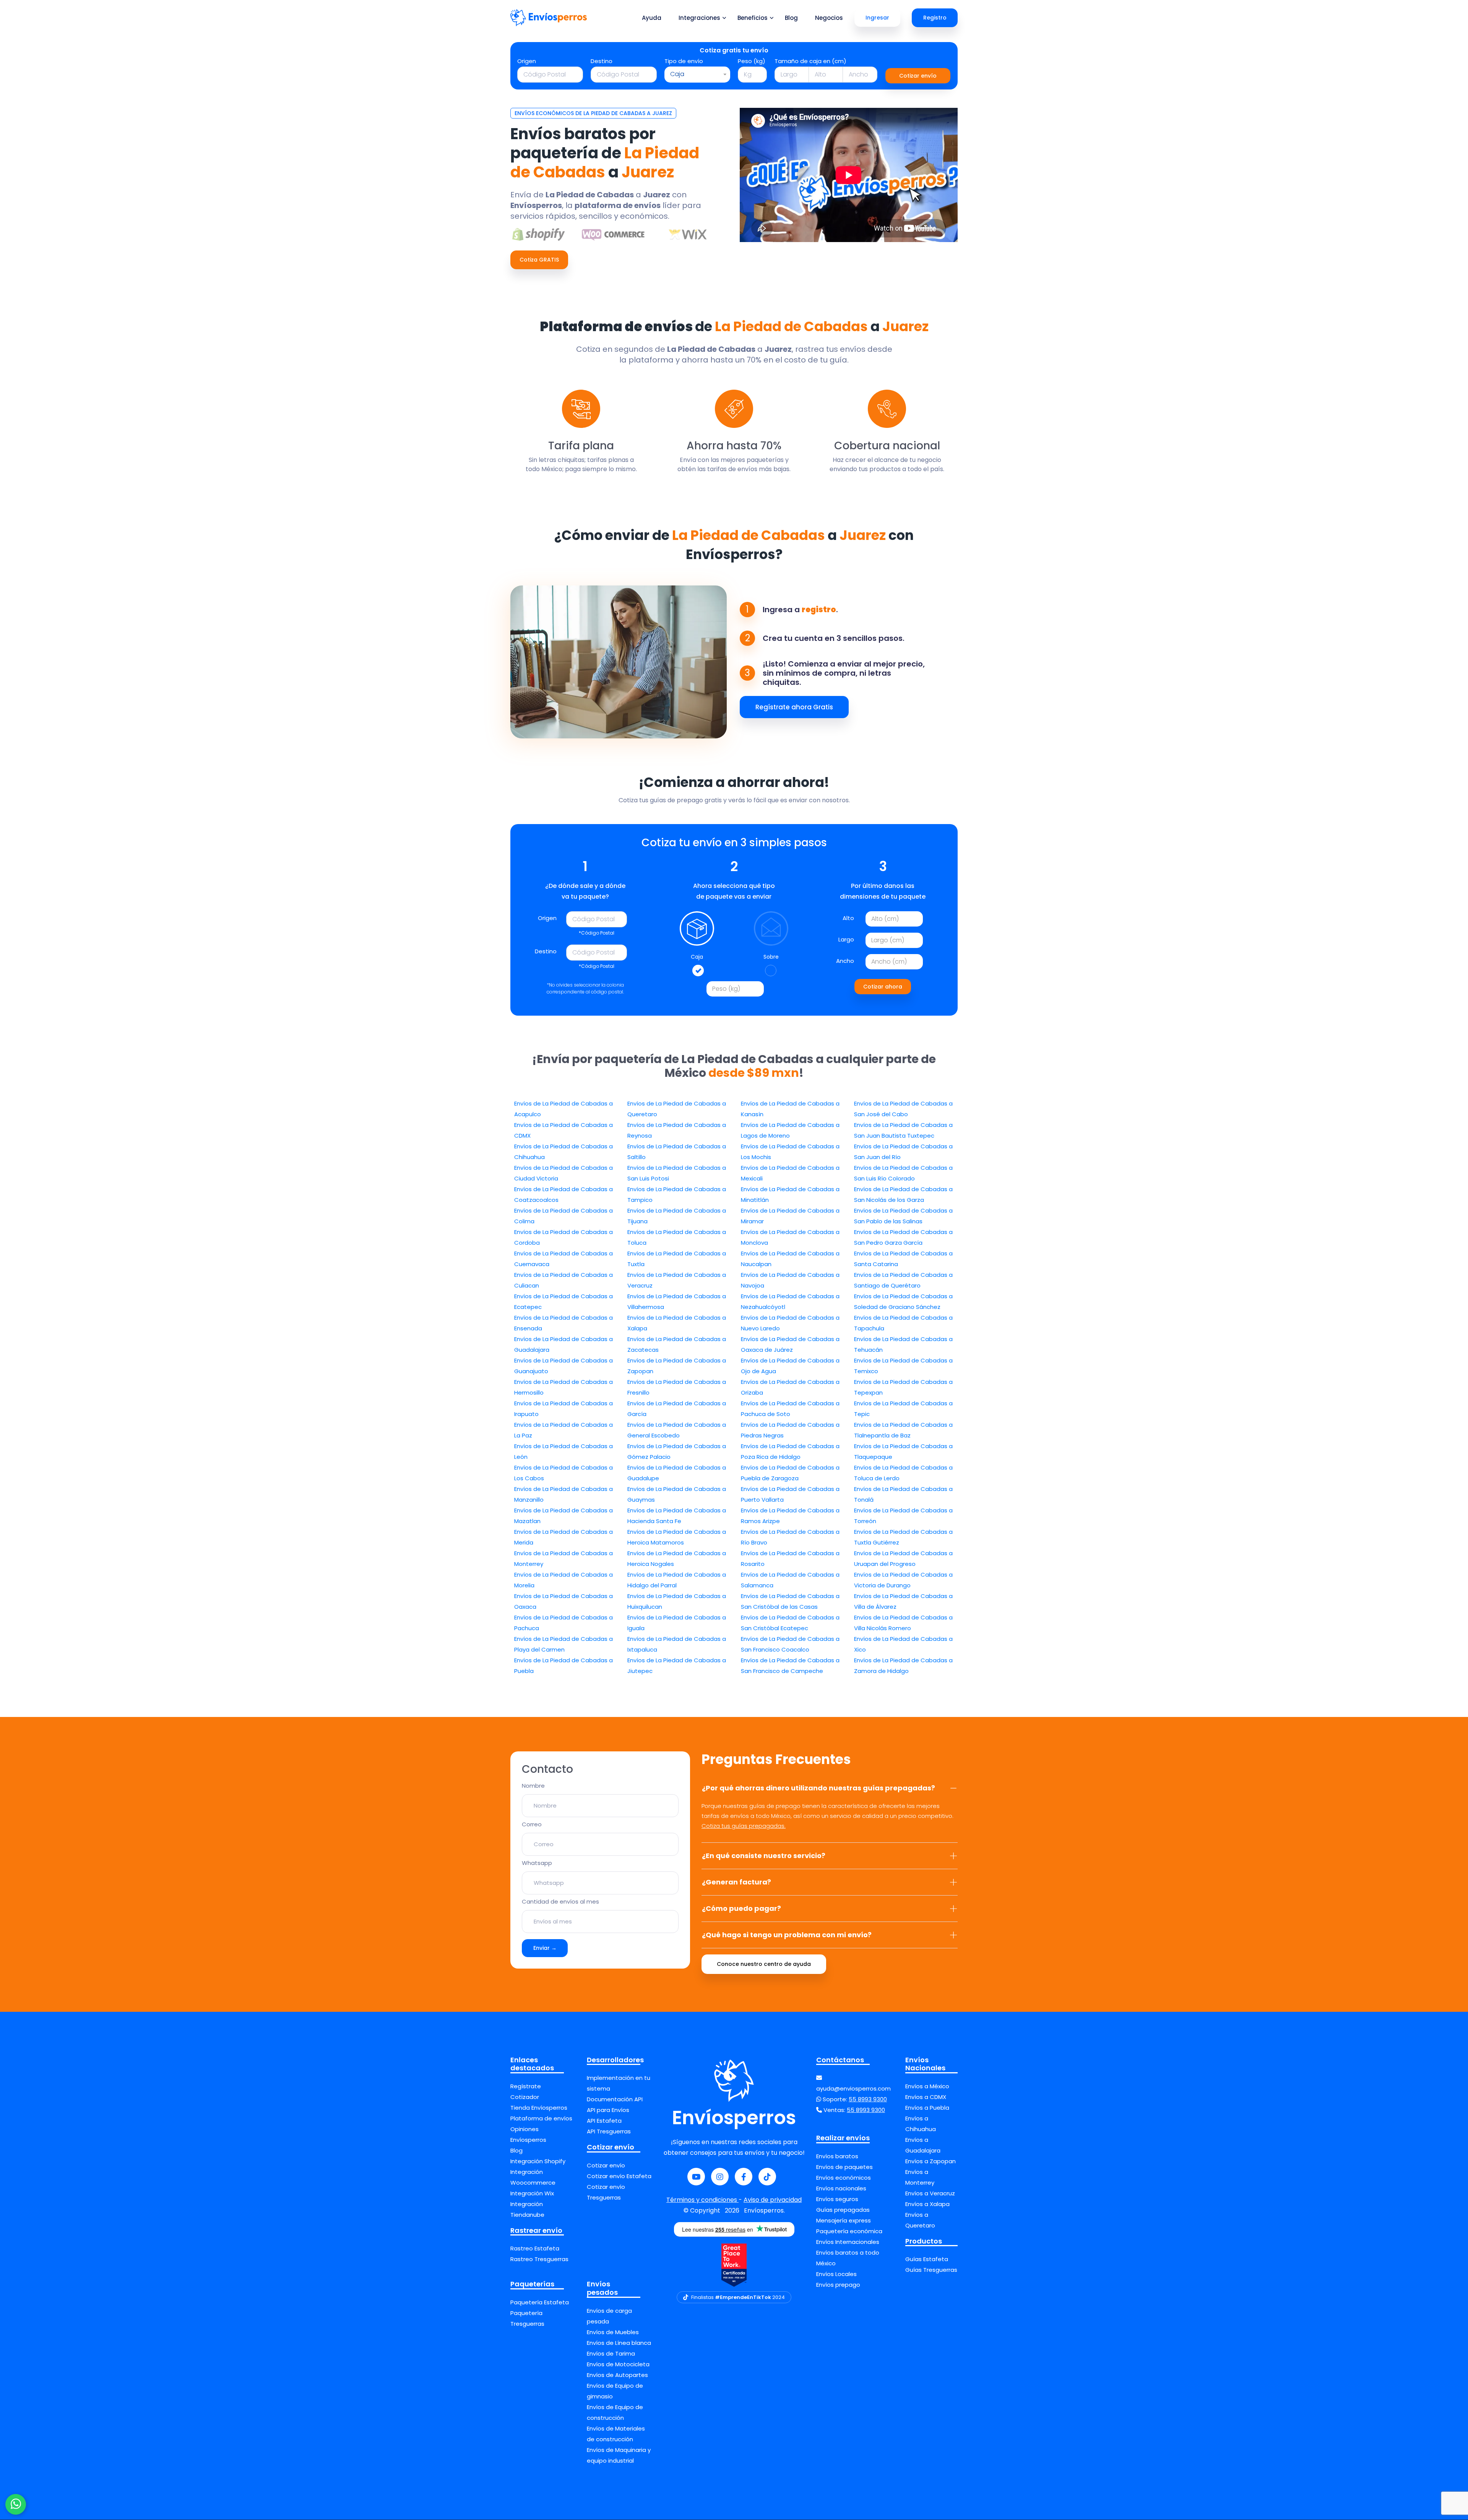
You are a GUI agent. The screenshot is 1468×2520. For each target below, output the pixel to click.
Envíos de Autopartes (617, 2375)
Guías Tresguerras (931, 2270)
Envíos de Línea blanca (619, 2343)
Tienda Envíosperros (539, 2108)
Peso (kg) (752, 61)
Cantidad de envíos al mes (560, 1901)
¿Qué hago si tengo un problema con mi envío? (787, 1935)
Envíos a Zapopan (930, 2161)
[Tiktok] (767, 2177)
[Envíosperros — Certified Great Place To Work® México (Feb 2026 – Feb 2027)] (734, 2265)
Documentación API (615, 2099)
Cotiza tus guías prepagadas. (744, 1826)
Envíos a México (927, 2086)
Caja (697, 957)
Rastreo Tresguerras (539, 2259)
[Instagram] (720, 2177)
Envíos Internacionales (848, 2242)
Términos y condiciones (702, 2200)
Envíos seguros (837, 2199)
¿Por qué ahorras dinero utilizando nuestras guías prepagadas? (818, 1788)
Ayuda (652, 18)
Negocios (829, 18)
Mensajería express (844, 2220)
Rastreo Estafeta (535, 2248)
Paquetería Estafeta (540, 2302)
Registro (935, 18)
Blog (791, 18)
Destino (602, 61)
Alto (848, 918)
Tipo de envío (684, 61)
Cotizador (525, 2097)
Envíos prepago (838, 2285)
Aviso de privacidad (773, 2200)
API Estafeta (604, 2121)
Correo (532, 1824)
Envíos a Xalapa (927, 2204)
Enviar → (545, 1948)
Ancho (845, 961)
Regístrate (526, 2086)
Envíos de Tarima (611, 2353)
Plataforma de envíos (541, 2118)
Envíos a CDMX (926, 2097)
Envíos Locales (836, 2274)
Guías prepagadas (843, 2210)
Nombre (533, 1786)
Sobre (771, 957)
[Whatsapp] (16, 2504)
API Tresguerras (609, 2131)
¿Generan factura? (736, 1882)
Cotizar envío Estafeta (619, 2176)
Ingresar (877, 18)
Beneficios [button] (753, 18)
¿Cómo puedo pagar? (741, 1908)
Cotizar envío (918, 76)
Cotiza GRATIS (539, 260)
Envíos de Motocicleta (618, 2364)
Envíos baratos (837, 2156)
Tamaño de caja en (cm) (810, 61)
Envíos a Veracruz (930, 2193)
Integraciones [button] (699, 18)
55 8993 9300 (868, 2099)
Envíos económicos (844, 2178)
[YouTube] (696, 2177)
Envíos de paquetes (844, 2167)
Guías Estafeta (927, 2259)
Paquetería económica (849, 2231)
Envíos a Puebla (927, 2108)
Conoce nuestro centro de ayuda (764, 1964)
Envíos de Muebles (613, 2332)
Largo (846, 939)
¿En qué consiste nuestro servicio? (764, 1856)
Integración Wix (532, 2193)
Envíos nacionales (841, 2188)
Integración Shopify (538, 2161)
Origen (527, 61)
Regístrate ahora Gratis (794, 707)
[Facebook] (744, 2177)
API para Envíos (608, 2110)
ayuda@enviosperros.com (853, 2088)
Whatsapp (537, 1863)
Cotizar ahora (883, 987)
